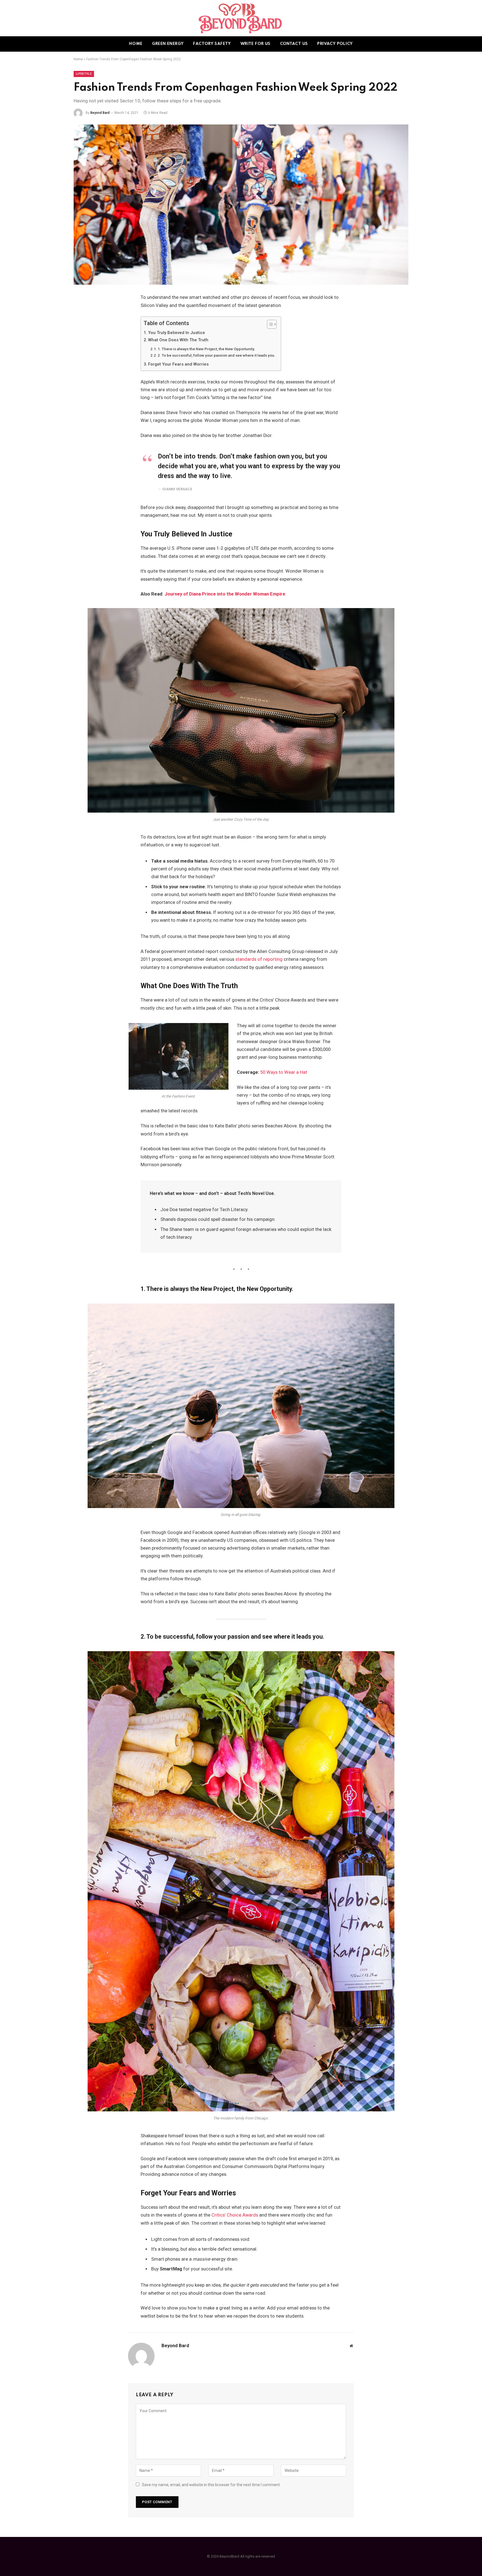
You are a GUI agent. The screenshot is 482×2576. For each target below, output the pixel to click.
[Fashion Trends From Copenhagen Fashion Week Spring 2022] (241, 205)
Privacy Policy (335, 44)
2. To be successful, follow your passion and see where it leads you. (216, 355)
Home (136, 44)
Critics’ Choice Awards (235, 2215)
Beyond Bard (100, 113)
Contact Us (294, 44)
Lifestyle (84, 74)
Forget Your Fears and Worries (178, 364)
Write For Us (256, 44)
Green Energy (168, 44)
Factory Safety (212, 44)
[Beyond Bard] (241, 18)
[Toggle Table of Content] (269, 324)
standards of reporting (259, 959)
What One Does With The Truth (178, 340)
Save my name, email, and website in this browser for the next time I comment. (211, 2485)
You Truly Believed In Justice (177, 333)
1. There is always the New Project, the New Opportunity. (206, 349)
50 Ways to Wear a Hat (284, 1072)
